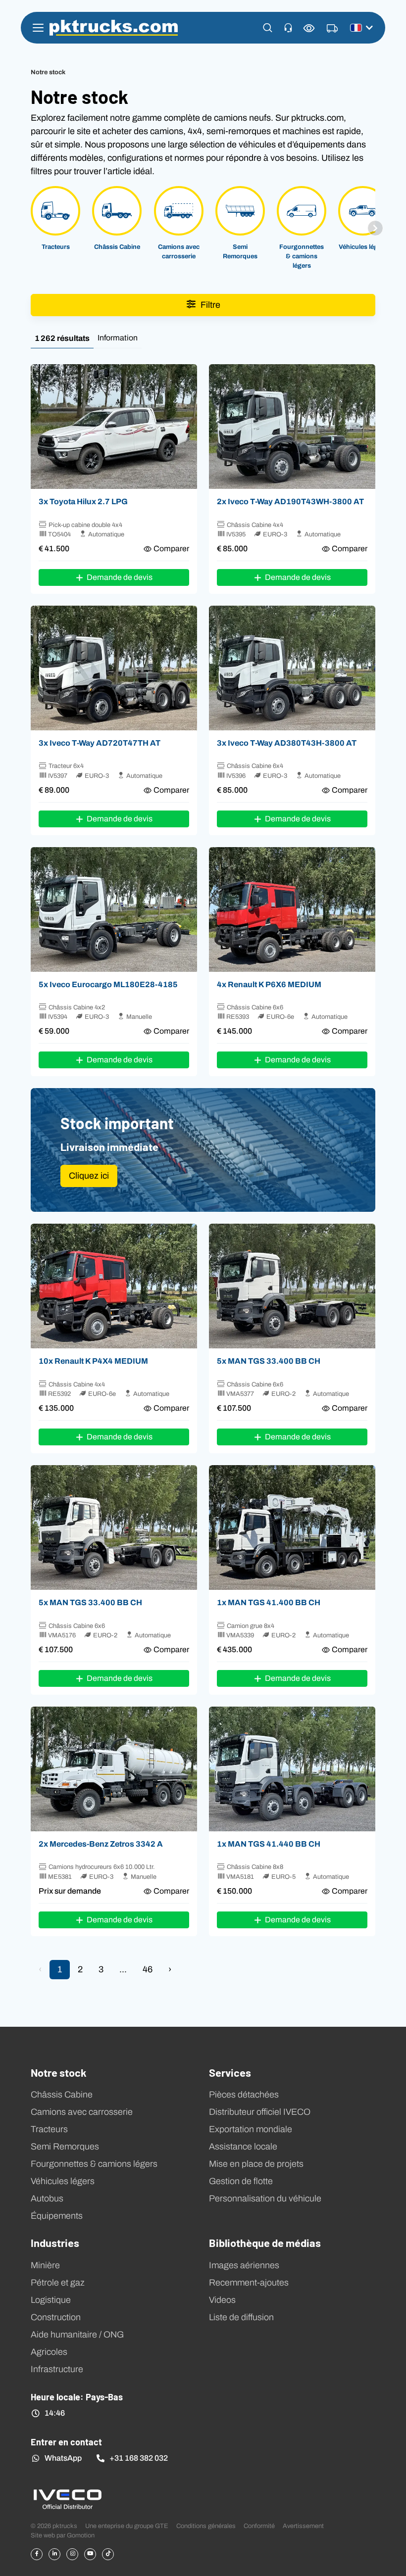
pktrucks (114, 28)
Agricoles (49, 2352)
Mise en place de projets (256, 2164)
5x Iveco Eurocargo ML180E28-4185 (108, 984)
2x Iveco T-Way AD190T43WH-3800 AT (290, 501)
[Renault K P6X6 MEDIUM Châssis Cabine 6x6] (292, 909)
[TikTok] (108, 2554)
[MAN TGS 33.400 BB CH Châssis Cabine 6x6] (292, 1286)
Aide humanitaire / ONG (77, 2335)
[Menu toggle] (38, 28)
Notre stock (59, 2072)
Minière (45, 2265)
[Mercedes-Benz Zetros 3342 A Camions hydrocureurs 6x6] (114, 1769)
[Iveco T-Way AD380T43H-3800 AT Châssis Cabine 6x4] (292, 668)
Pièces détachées (244, 2095)
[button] (268, 28)
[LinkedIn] (54, 2554)
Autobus (47, 2198)
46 (148, 1969)
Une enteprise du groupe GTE (127, 2526)
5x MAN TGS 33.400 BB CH (269, 1361)
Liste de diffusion (241, 2317)
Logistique (51, 2300)
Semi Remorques (65, 2147)
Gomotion (81, 2535)
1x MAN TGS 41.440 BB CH (269, 1844)
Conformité (259, 2526)
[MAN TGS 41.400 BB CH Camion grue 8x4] (292, 1527)
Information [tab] (118, 338)
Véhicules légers (63, 2181)
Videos (222, 2300)
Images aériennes (244, 2265)
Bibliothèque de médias (265, 2242)
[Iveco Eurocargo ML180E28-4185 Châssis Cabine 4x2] (114, 909)
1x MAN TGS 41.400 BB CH (269, 1602)
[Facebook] (37, 2554)
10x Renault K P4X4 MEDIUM (93, 1361)
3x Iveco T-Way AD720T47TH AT (100, 743)
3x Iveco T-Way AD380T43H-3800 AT (287, 743)
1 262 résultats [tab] (62, 338)
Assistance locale (243, 2147)
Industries (55, 2242)
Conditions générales (206, 2526)
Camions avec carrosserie (82, 2112)
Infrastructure (57, 2369)
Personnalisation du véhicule (265, 2198)
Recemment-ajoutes (249, 2283)
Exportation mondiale (251, 2129)
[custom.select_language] (361, 28)
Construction (56, 2317)
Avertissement (303, 2526)
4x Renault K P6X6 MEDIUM (269, 984)
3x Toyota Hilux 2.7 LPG (83, 501)
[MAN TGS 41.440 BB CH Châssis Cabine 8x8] (292, 1769)
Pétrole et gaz (58, 2283)
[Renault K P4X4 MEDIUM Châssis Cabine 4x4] (114, 1286)
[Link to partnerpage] (67, 2499)
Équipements (57, 2216)
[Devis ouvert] (332, 29)
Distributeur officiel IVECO (260, 2112)
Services (230, 2072)
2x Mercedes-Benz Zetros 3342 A (101, 1844)
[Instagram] (72, 2554)
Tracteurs (49, 2129)
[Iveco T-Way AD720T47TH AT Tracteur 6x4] (114, 668)
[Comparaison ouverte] (309, 28)
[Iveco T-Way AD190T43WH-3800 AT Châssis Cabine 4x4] (292, 427)
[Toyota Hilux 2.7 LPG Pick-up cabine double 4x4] (114, 427)
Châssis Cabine (62, 2095)
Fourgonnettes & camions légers (94, 2164)
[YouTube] (90, 2554)
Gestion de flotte (241, 2181)
